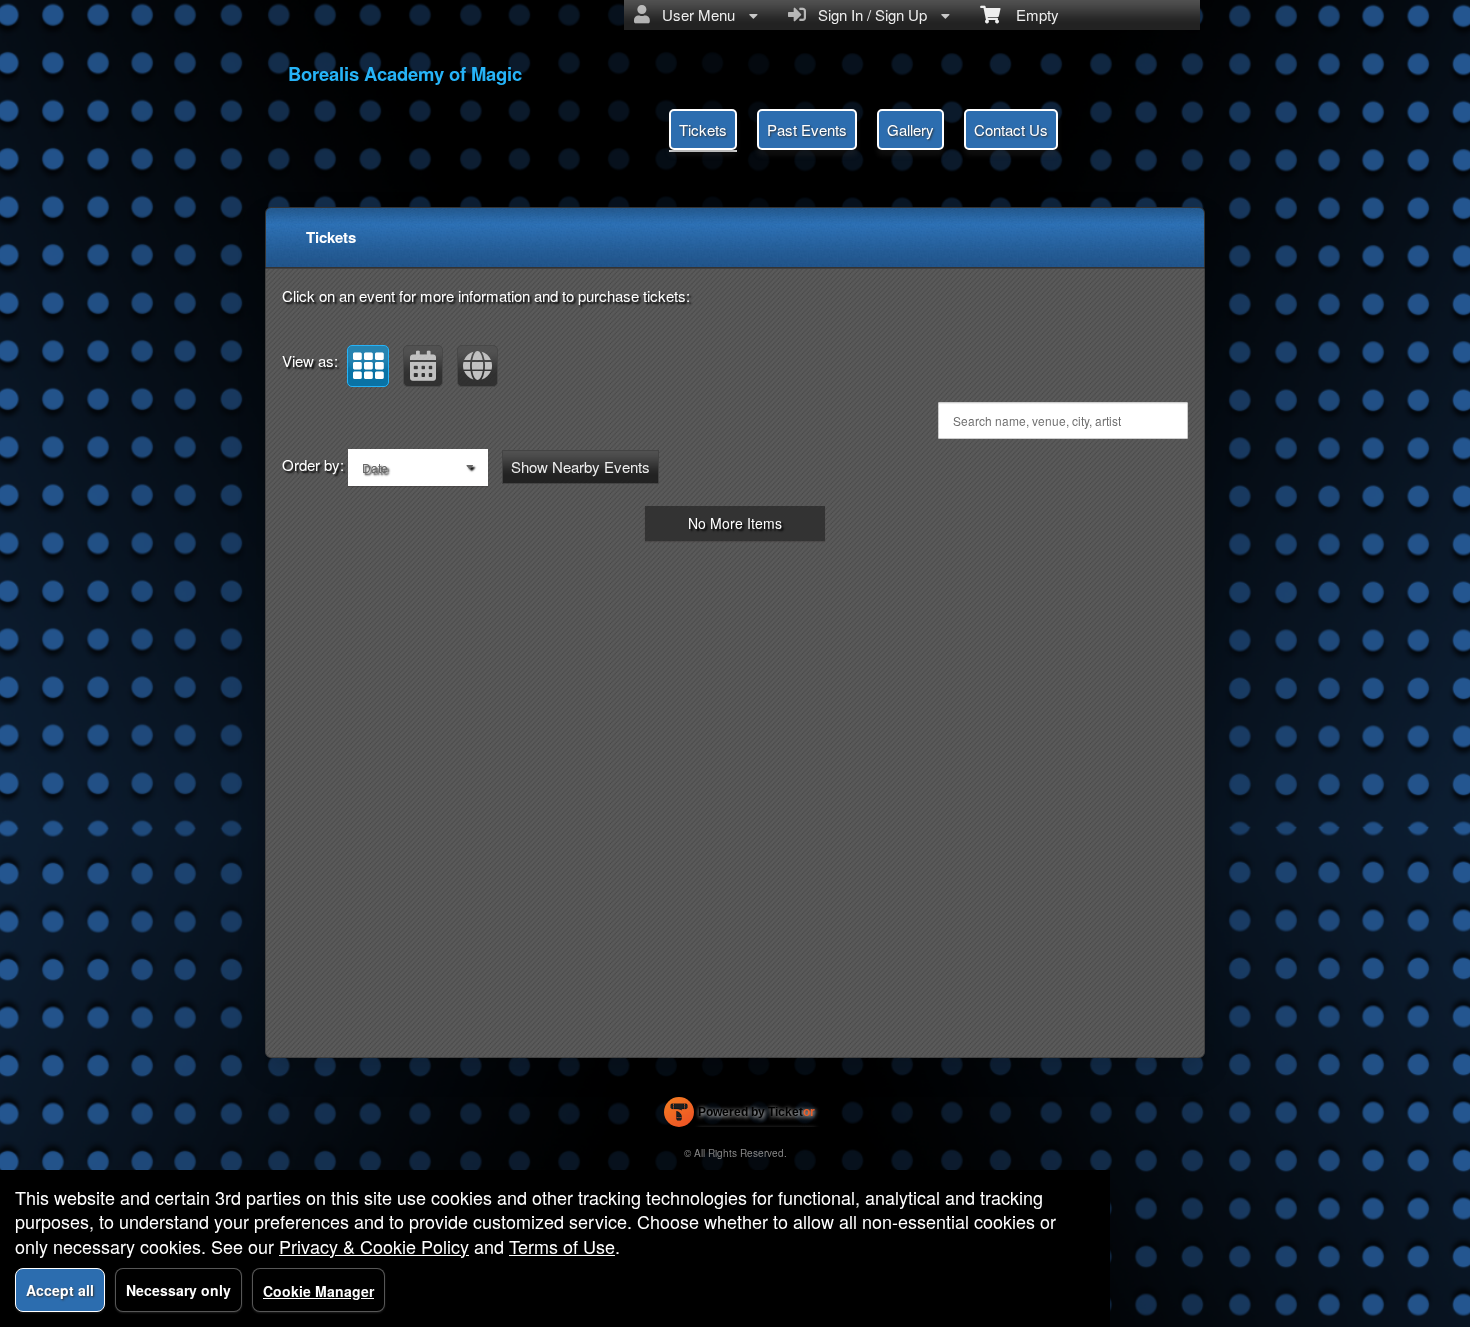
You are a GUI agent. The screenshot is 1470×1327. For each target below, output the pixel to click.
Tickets (703, 129)
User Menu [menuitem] (694, 14)
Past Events (807, 129)
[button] (368, 366)
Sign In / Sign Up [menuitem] (868, 14)
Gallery (910, 129)
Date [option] (375, 467)
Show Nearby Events (580, 466)
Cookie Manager (318, 1291)
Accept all (60, 1290)
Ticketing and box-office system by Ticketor (739, 1116)
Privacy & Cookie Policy (374, 1246)
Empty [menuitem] (1029, 14)
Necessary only (178, 1290)
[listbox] (418, 467)
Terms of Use (562, 1246)
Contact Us (1011, 129)
